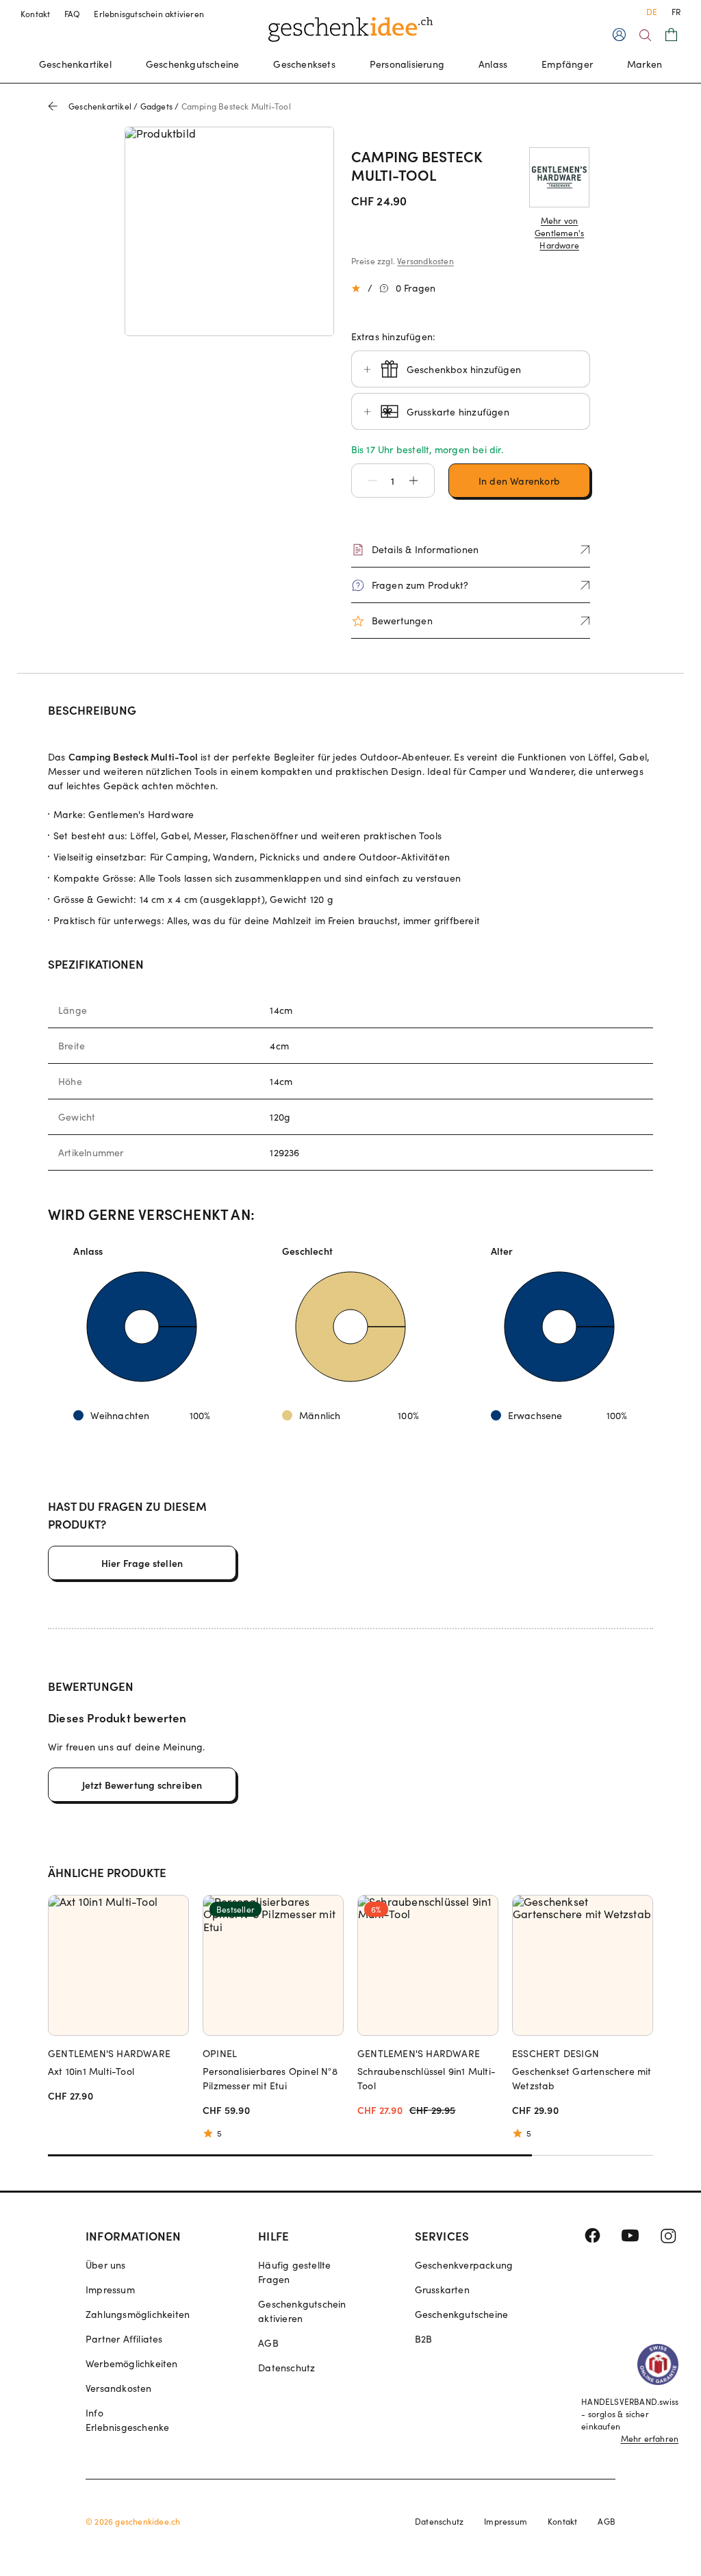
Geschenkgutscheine (193, 64)
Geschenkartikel (75, 64)
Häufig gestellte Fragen (294, 2272)
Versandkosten (425, 261)
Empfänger (567, 64)
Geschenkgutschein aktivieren (302, 2311)
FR (676, 12)
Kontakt (36, 14)
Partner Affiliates (124, 2339)
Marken (645, 64)
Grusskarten (442, 2290)
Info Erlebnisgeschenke (127, 2420)
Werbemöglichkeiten (132, 2363)
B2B (424, 2339)
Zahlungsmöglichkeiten (138, 2314)
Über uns (106, 2265)
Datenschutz (286, 2368)
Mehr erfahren (650, 2438)
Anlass (493, 64)
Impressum (110, 2290)
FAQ (73, 14)
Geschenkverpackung (464, 2265)
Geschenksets (304, 64)
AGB (268, 2343)
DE (652, 12)
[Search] (645, 35)
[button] (366, 481)
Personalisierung (407, 64)
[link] (229, 231)
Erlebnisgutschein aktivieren (149, 14)
